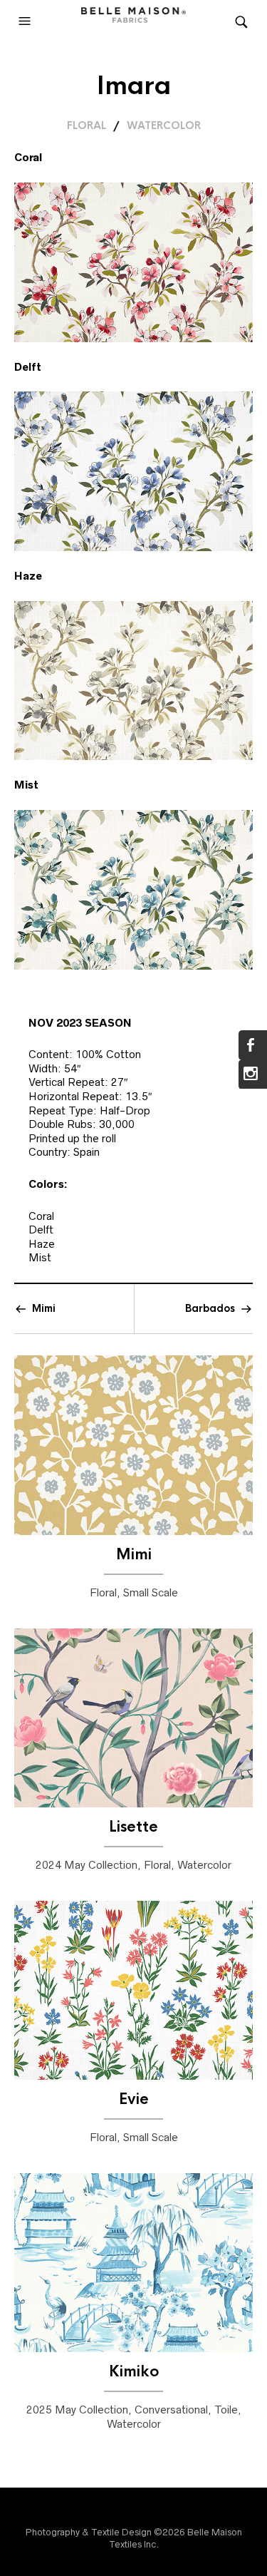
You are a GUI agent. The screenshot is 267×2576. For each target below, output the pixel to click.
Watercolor (164, 125)
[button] (26, 21)
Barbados (210, 1308)
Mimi (44, 1308)
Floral (87, 125)
